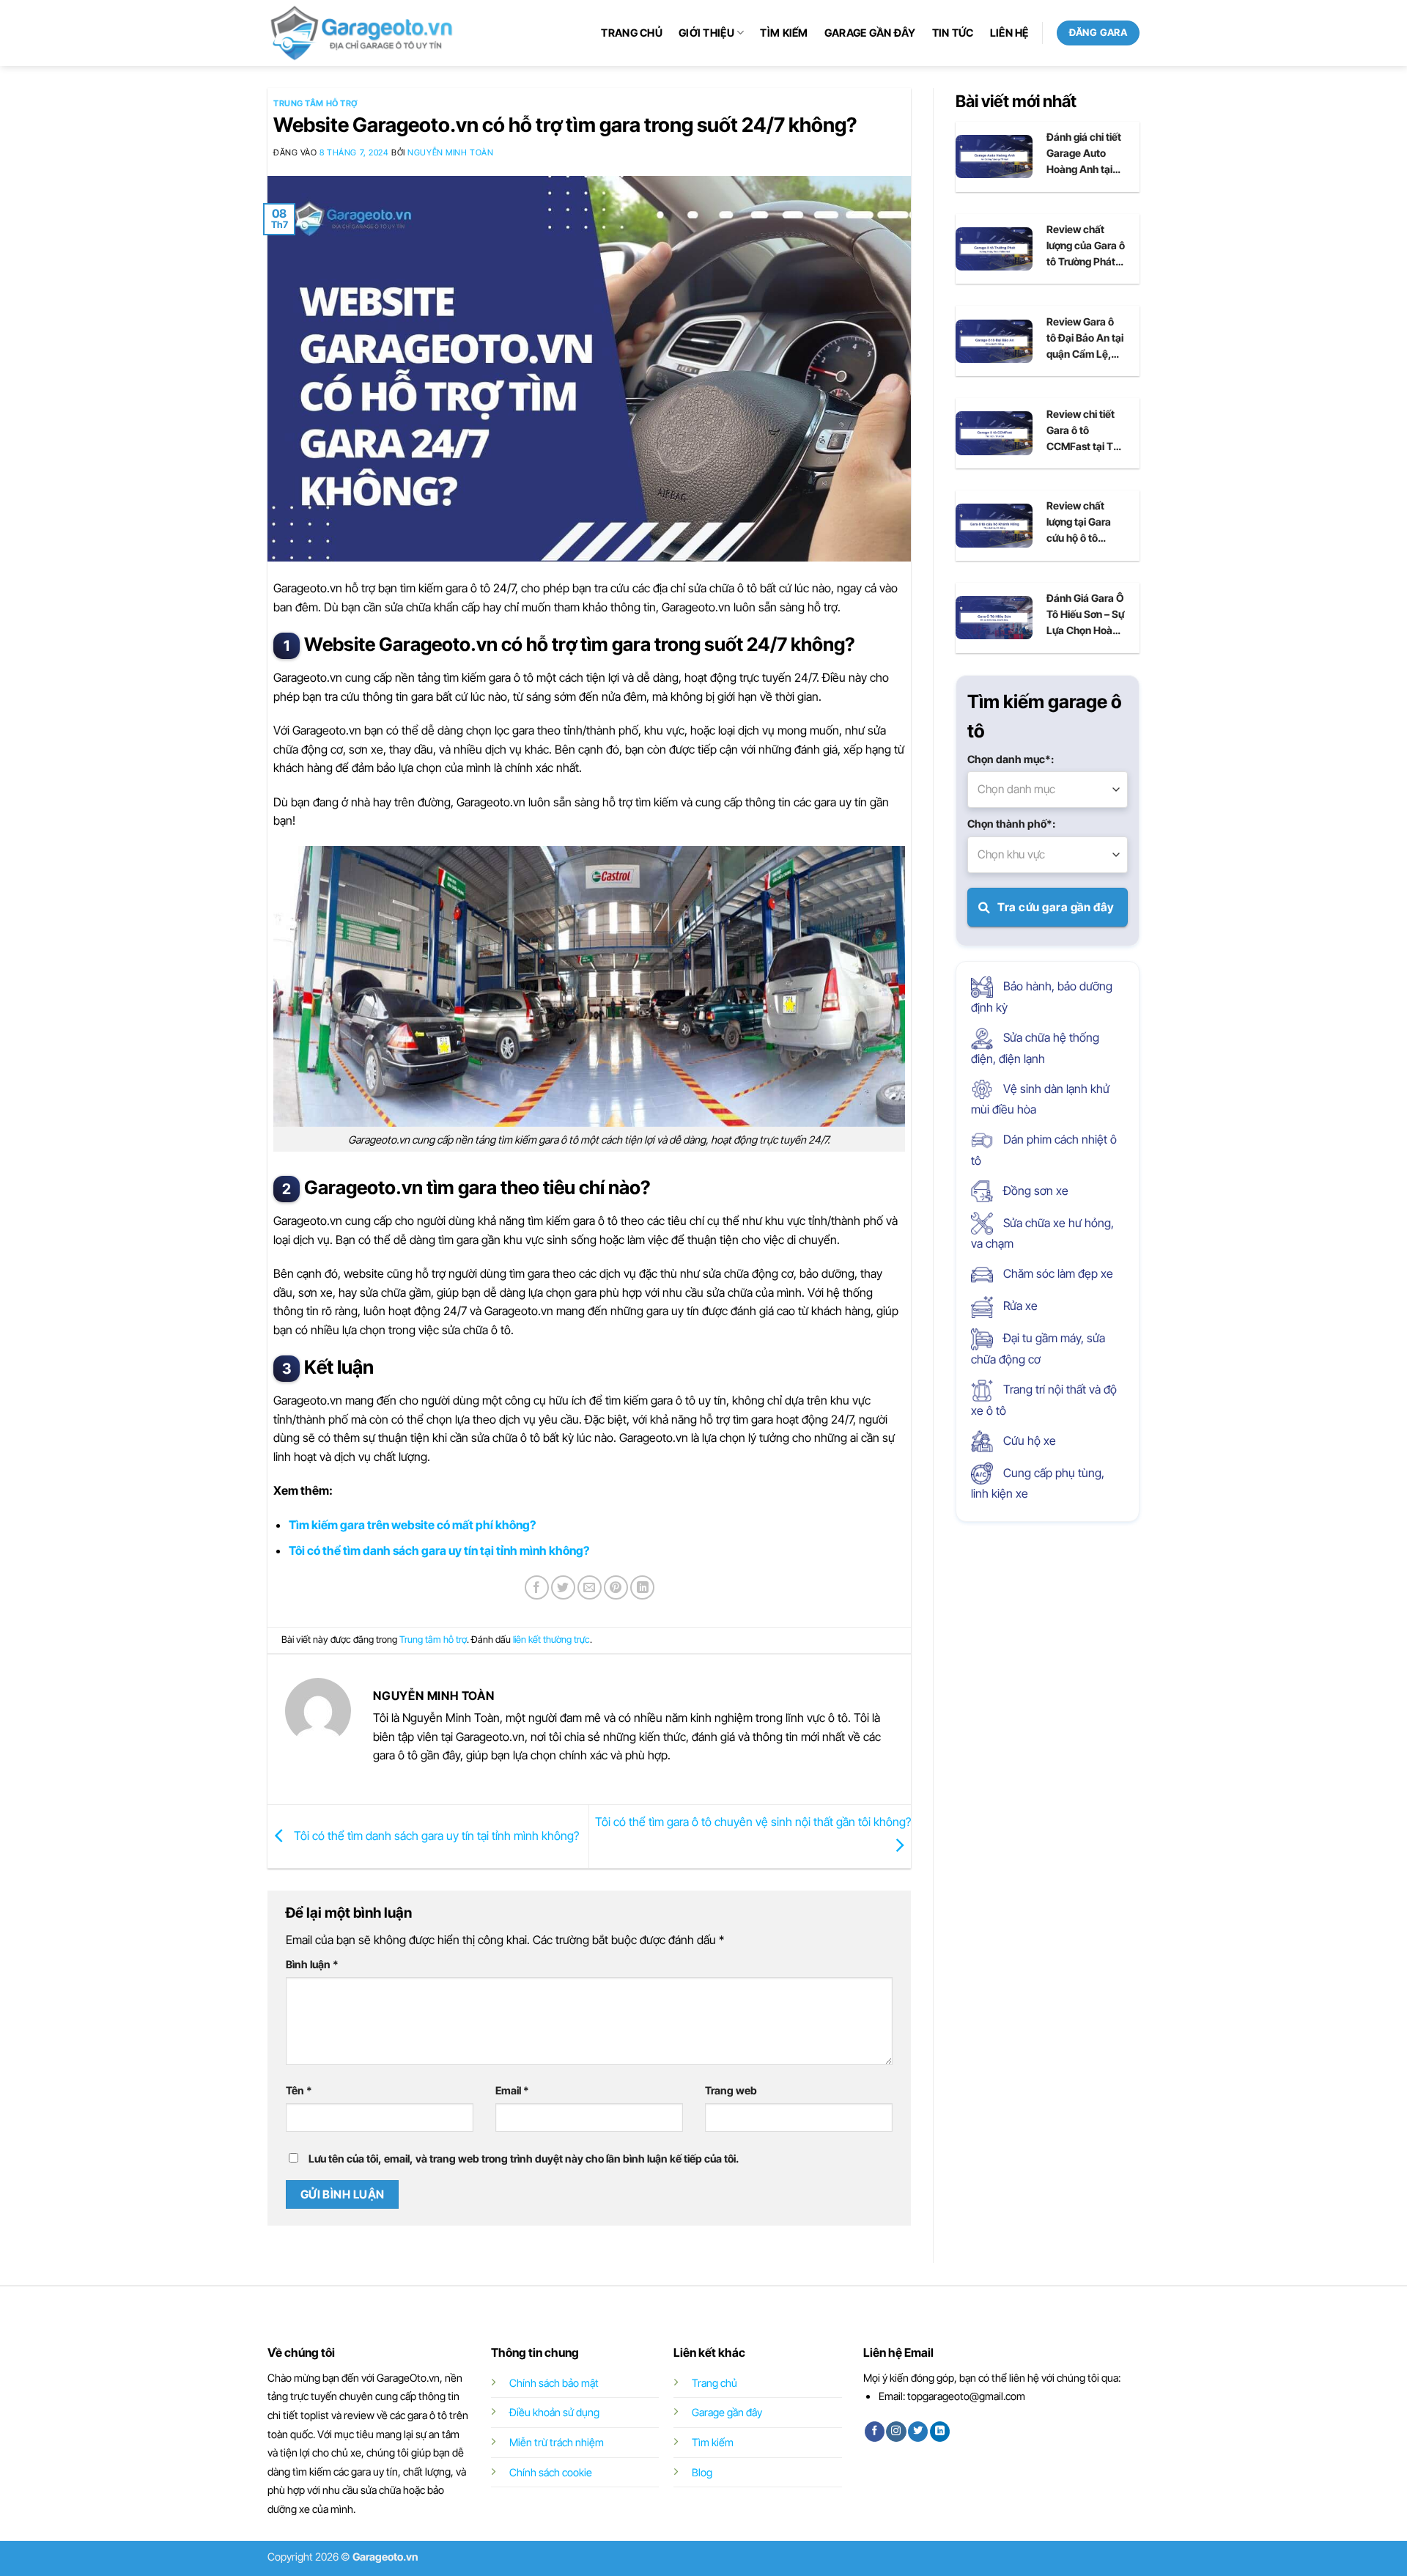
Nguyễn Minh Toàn (450, 152)
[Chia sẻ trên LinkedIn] (642, 1587)
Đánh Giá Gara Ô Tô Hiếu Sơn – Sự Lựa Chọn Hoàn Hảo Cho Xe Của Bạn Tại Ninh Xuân (1085, 615)
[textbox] (1048, 790)
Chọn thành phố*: (1011, 824)
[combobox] (1048, 790)
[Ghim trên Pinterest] (616, 1587)
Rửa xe (1019, 1306)
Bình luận (312, 1964)
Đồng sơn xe (1034, 1191)
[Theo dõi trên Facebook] (875, 2432)
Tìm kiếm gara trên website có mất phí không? (412, 1525)
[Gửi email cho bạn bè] (590, 1587)
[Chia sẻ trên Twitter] (563, 1587)
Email (512, 2090)
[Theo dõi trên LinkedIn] (940, 2432)
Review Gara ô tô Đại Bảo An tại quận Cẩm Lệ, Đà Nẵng (1085, 339)
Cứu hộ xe (1028, 1440)
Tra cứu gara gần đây (1055, 907)
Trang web (731, 2090)
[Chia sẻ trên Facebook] (537, 1587)
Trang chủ (632, 33)
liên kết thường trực (551, 1640)
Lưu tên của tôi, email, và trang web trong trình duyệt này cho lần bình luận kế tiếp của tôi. (524, 2159)
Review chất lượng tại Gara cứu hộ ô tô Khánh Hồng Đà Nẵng (1083, 523)
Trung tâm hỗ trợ (315, 103)
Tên (299, 2090)
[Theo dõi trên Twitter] (918, 2432)
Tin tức (953, 33)
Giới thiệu (706, 33)
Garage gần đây (870, 33)
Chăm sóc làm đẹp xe (1057, 1273)
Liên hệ (1009, 33)
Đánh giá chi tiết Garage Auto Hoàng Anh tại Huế (1084, 154)
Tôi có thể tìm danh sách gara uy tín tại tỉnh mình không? (439, 1550)
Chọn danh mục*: (1011, 759)
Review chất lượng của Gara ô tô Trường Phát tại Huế (1086, 246)
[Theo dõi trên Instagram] (896, 2432)
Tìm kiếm (784, 33)
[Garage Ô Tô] (363, 33)
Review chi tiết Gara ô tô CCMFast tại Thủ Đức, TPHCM (1086, 431)
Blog (702, 2472)
